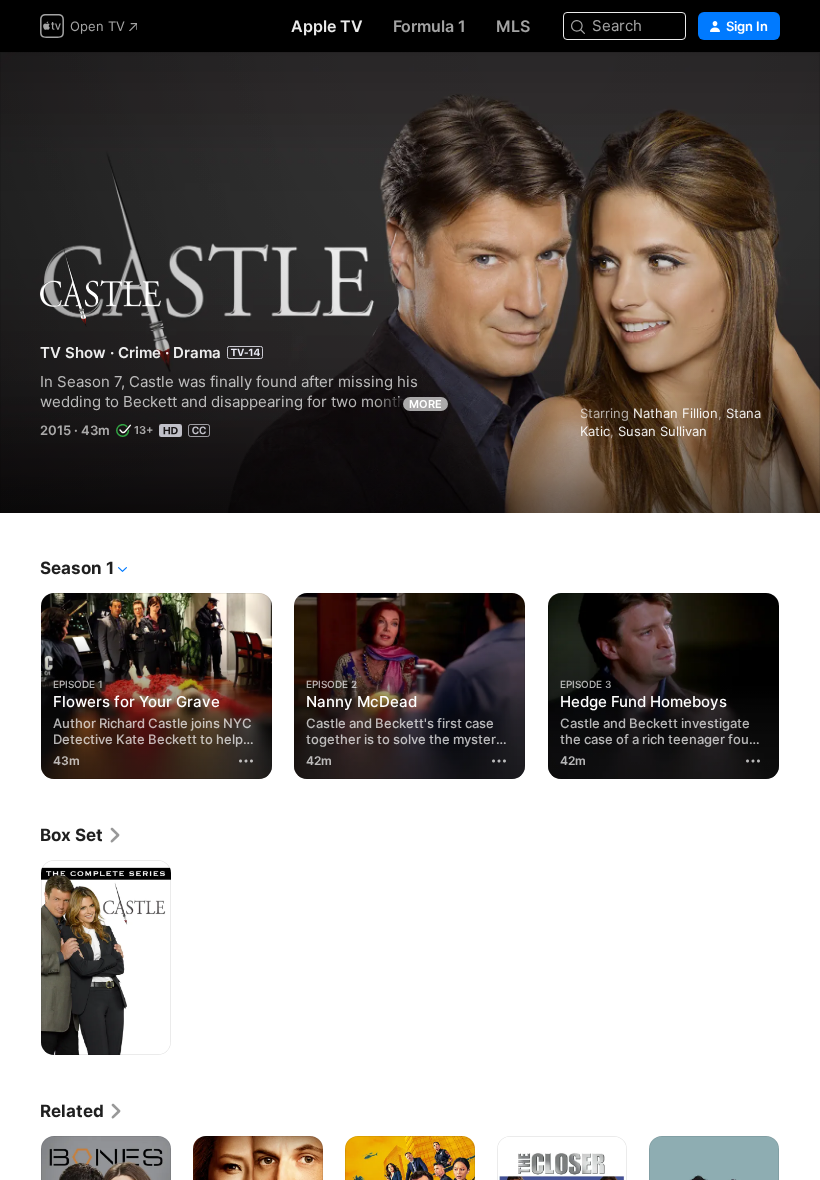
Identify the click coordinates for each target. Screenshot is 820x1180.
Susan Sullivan (662, 431)
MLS (513, 26)
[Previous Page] (20, 682)
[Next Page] (800, 682)
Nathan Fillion (675, 413)
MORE (425, 404)
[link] (81, 835)
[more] (246, 761)
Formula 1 (429, 26)
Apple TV (327, 26)
